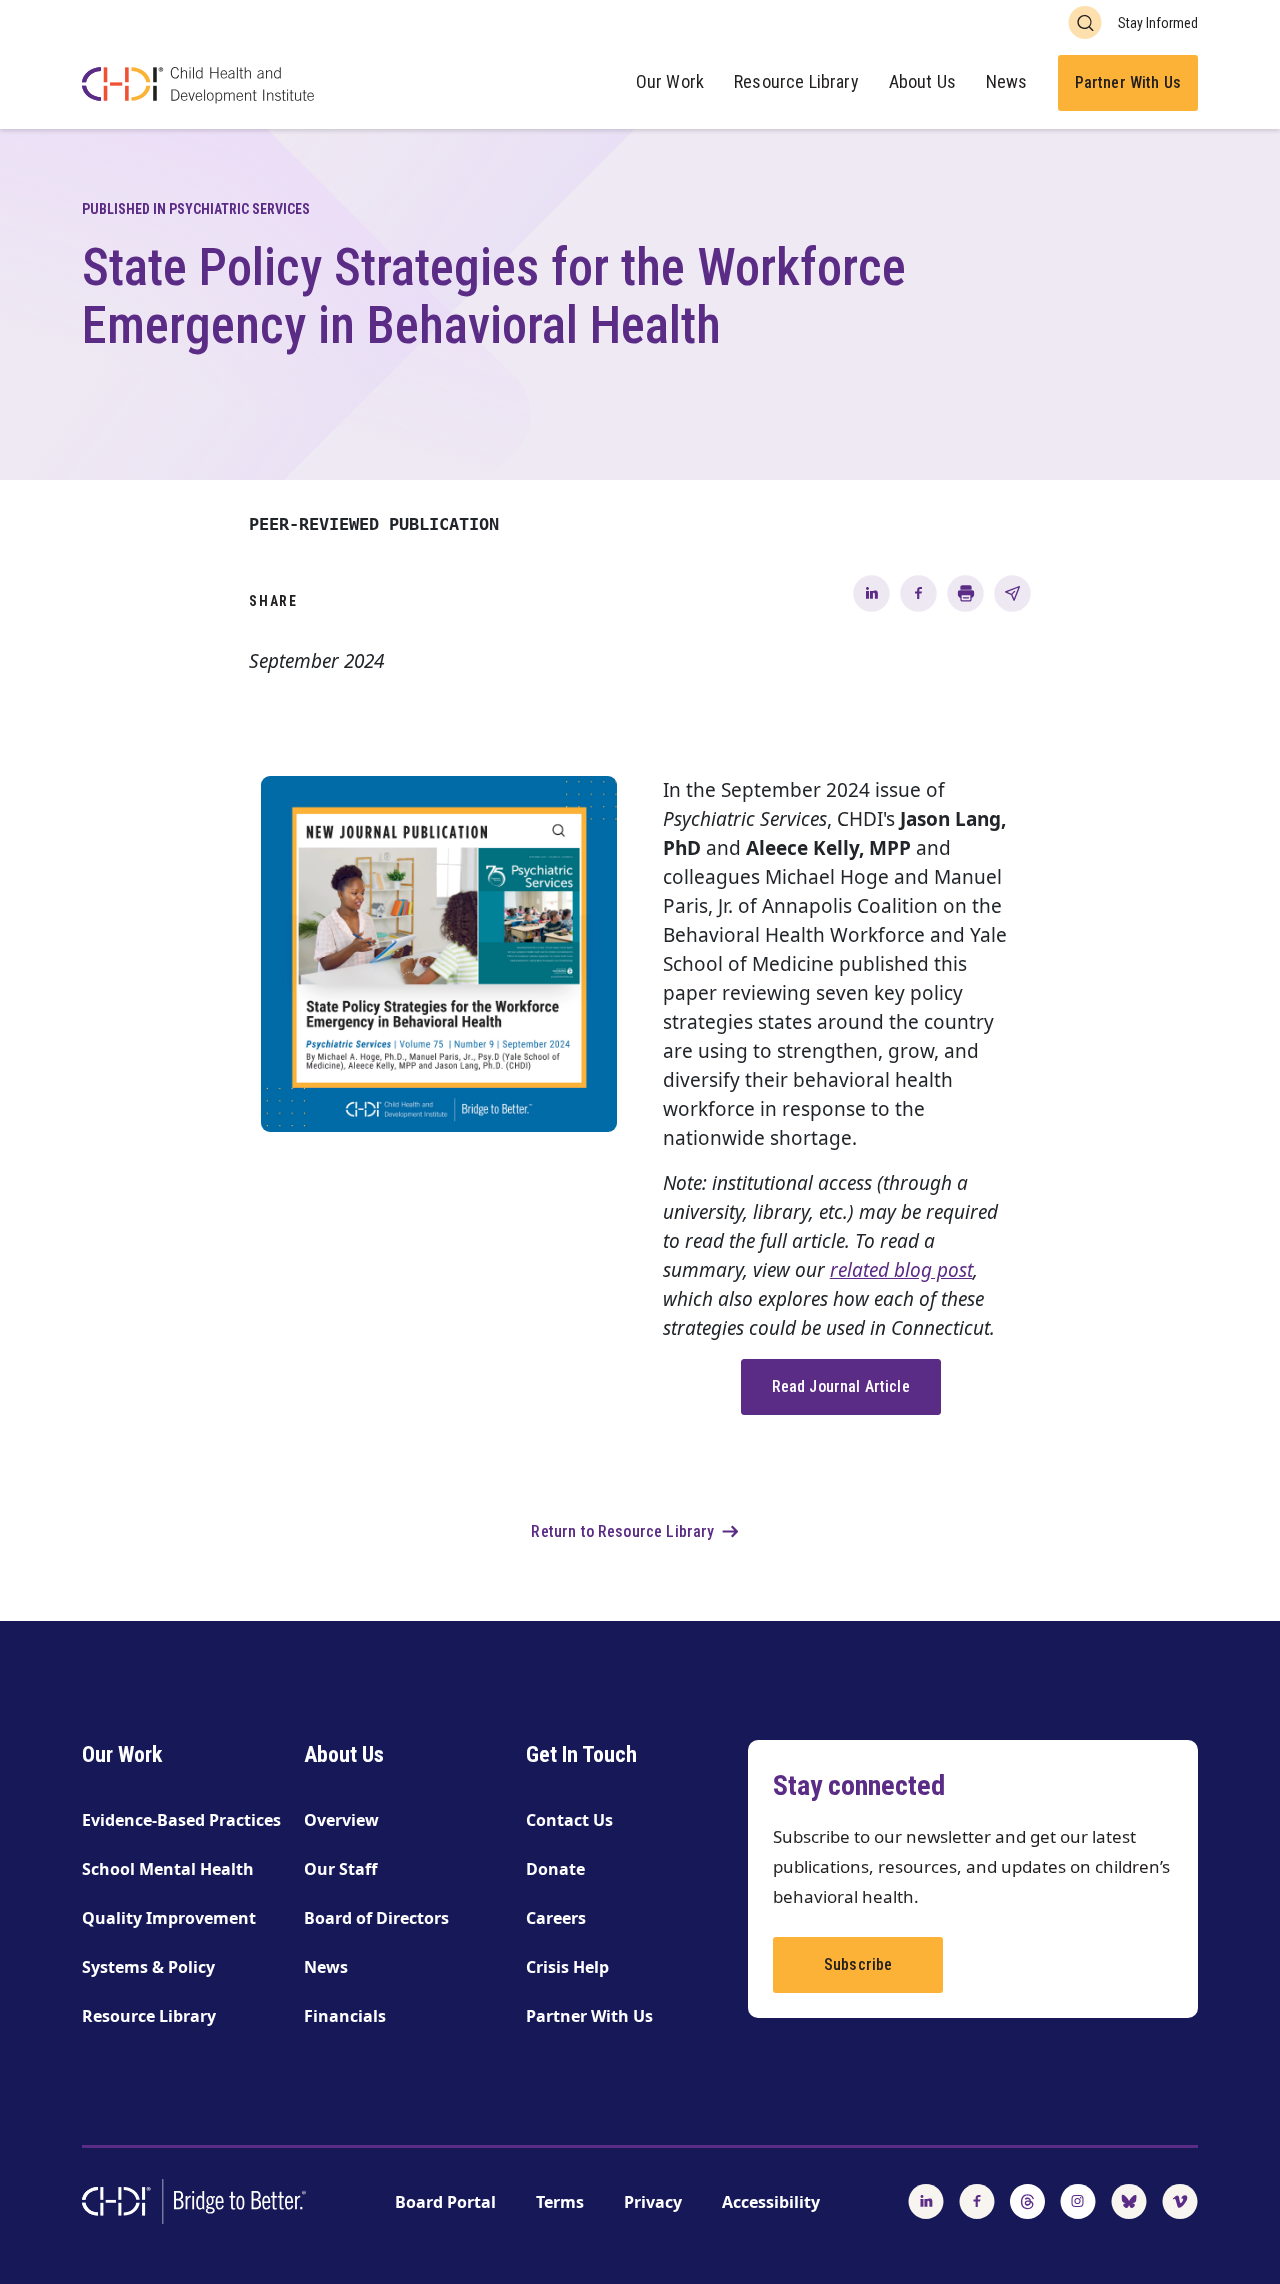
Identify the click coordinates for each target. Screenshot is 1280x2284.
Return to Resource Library (622, 1531)
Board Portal (445, 2202)
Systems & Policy (148, 1967)
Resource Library (796, 81)
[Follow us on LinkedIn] (926, 2200)
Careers (556, 1918)
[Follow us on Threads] (1027, 2200)
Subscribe (858, 1964)
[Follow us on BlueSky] (1129, 2200)
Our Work (670, 81)
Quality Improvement (169, 1918)
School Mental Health (168, 1869)
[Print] (965, 592)
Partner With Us (1128, 82)
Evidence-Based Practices (181, 1820)
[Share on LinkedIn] (871, 592)
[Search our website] (1084, 22)
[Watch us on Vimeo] (1180, 2200)
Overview (341, 1820)
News (1007, 81)
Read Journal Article (841, 1386)
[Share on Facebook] (918, 592)
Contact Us (569, 1820)
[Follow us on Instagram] (1078, 2200)
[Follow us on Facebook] (977, 2200)
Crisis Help (567, 1967)
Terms (560, 2202)
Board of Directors (376, 1918)
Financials (345, 2016)
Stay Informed (1158, 23)
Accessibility (771, 2202)
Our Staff (340, 1869)
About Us (922, 81)
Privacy (653, 2202)
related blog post (901, 1270)
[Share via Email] (1012, 592)
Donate (555, 1869)
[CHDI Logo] (198, 87)
